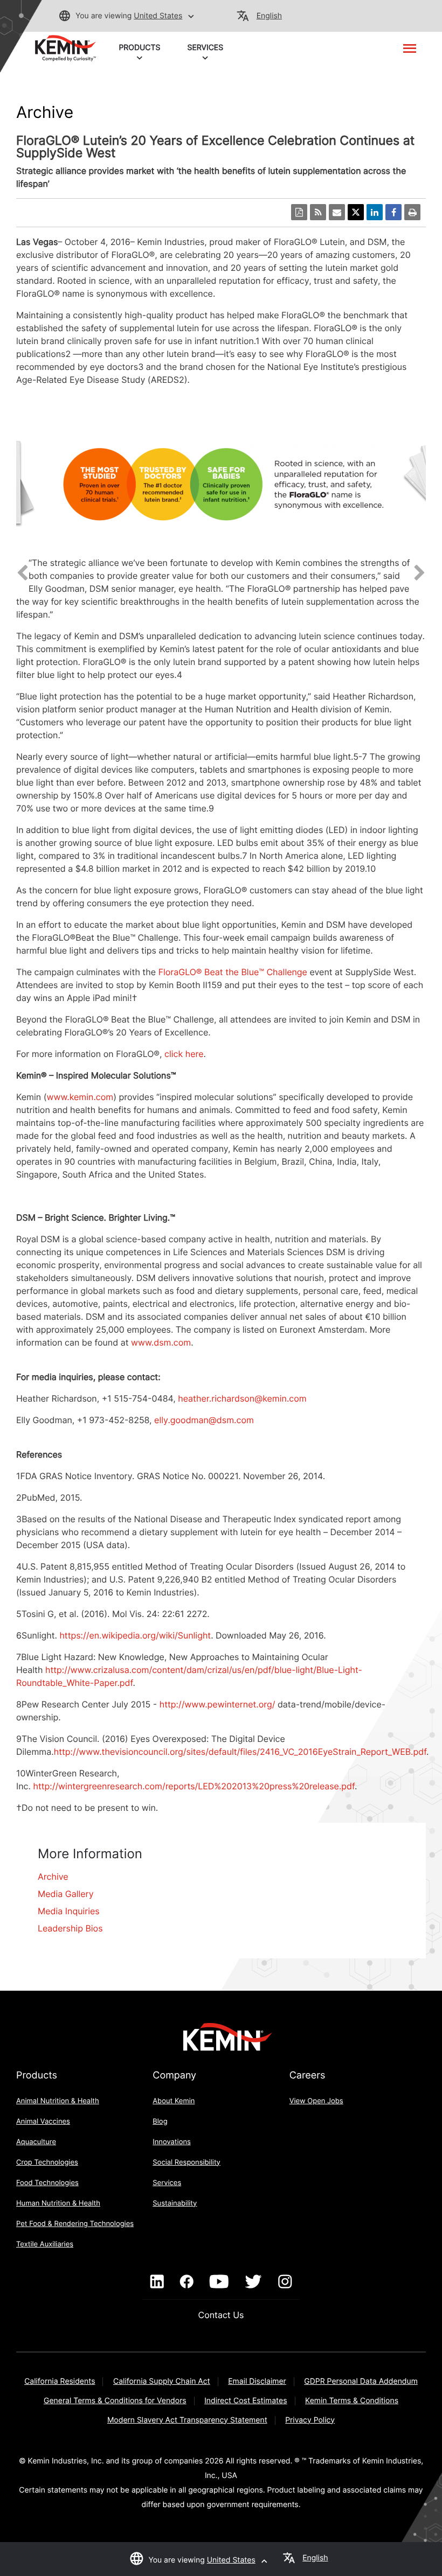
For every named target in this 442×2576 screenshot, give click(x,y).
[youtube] (219, 2282)
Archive (53, 1877)
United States (158, 16)
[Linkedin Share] (375, 212)
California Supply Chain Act (162, 2381)
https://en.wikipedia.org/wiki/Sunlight (135, 1635)
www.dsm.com (161, 1342)
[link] (65, 47)
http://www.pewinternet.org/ (217, 1704)
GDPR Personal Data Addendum (361, 2381)
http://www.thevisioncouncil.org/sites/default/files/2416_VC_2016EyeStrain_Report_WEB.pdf (240, 1752)
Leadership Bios (70, 1928)
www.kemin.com (80, 1097)
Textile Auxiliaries (45, 2244)
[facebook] (187, 2282)
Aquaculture (36, 2142)
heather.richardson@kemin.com (242, 1398)
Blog (160, 2122)
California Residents (60, 2381)
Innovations (171, 2142)
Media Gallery (66, 1894)
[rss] (318, 212)
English (269, 16)
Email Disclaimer (257, 2381)
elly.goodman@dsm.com (204, 1420)
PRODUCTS (139, 48)
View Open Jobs (316, 2101)
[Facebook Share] (393, 212)
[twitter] (253, 2282)
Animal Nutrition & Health (58, 2101)
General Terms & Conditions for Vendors (115, 2401)
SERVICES (206, 48)
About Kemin (174, 2101)
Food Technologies (47, 2183)
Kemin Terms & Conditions (352, 2401)
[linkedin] (157, 2282)
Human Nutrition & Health (58, 2203)
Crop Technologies (47, 2162)
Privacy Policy (310, 2420)
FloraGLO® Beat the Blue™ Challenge (233, 972)
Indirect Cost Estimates (246, 2401)
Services (167, 2183)
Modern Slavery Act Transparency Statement (187, 2420)
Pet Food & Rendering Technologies (75, 2224)
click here (184, 1054)
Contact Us (221, 2315)
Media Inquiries (69, 1911)
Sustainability (175, 2203)
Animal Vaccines (43, 2122)
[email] (337, 212)
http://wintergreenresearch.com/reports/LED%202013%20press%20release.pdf (194, 1786)
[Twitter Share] (356, 212)
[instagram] (285, 2282)
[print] (412, 212)
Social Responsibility (187, 2162)
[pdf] (299, 212)
